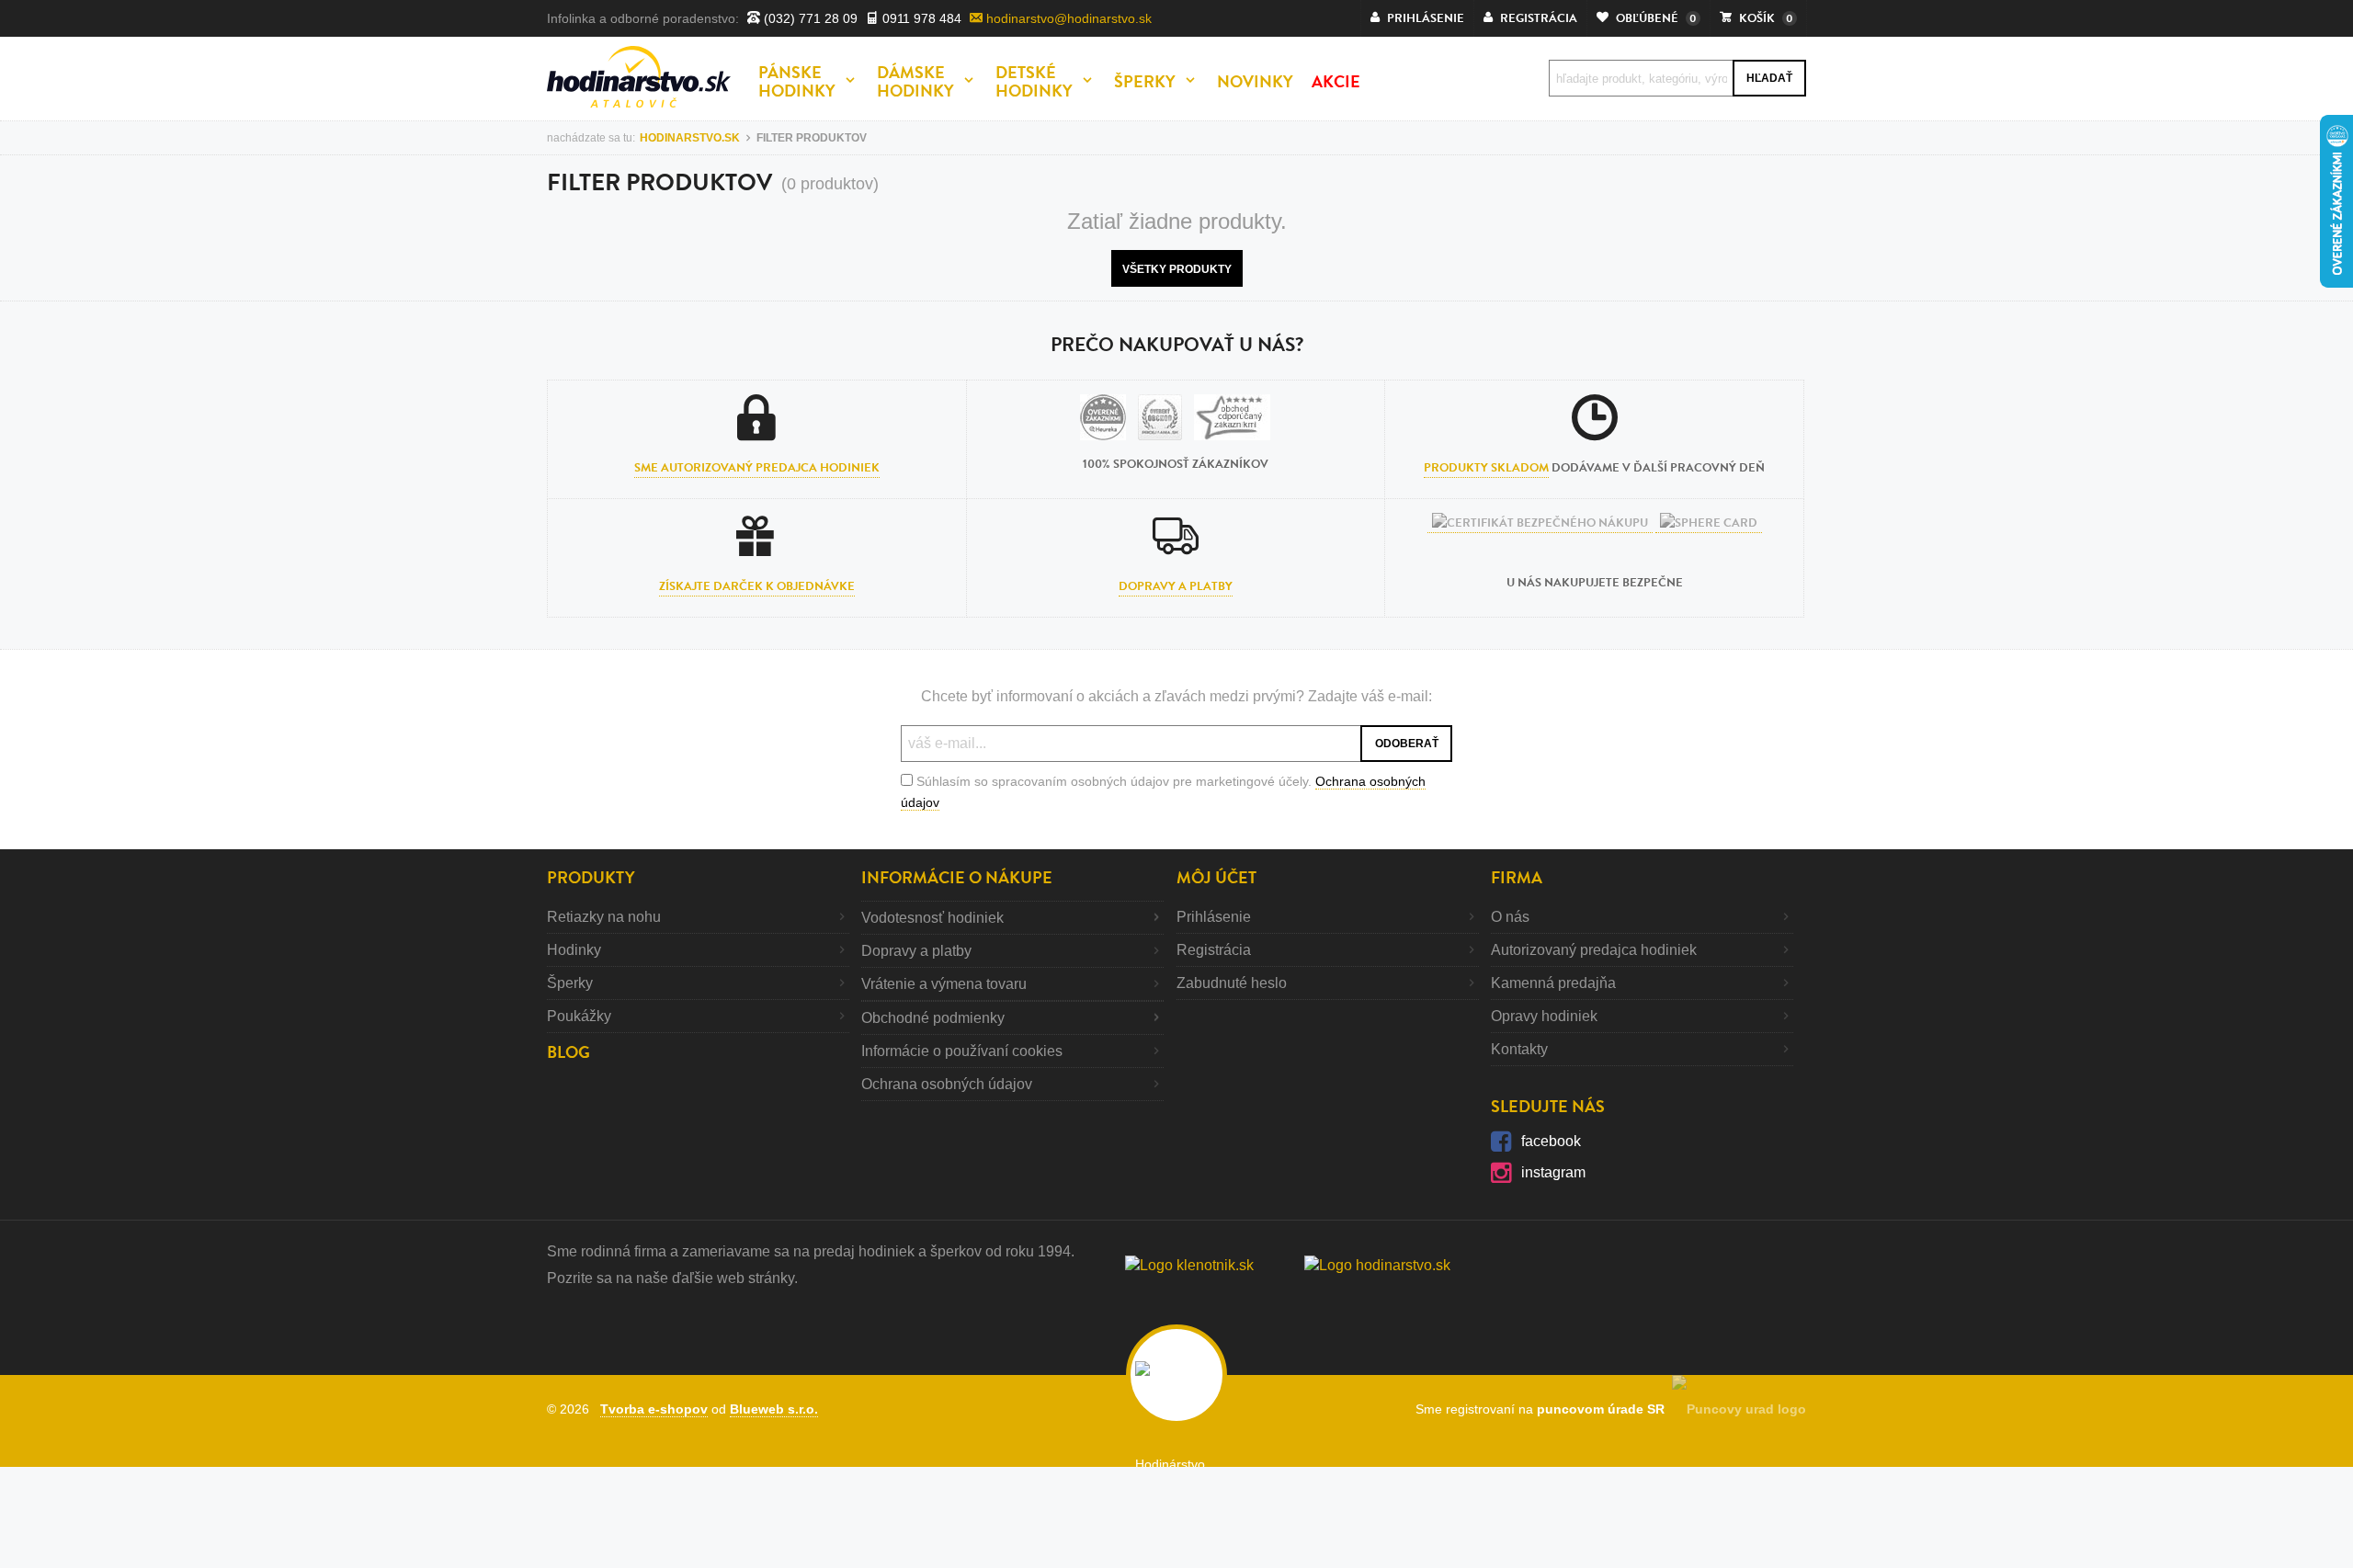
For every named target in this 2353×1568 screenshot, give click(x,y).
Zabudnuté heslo (1232, 983)
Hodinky (574, 950)
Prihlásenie (1214, 917)
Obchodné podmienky (933, 1018)
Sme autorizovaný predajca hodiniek (757, 468)
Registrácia (1214, 950)
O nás (1510, 917)
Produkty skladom (1486, 468)
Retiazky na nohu (604, 917)
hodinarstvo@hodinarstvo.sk (1067, 18)
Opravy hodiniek (1544, 1016)
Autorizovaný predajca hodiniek (1594, 950)
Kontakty (1519, 1049)
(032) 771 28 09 (809, 18)
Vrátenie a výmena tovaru (944, 984)
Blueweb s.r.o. (774, 1409)
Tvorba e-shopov (654, 1409)
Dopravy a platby (1176, 586)
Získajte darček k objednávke (757, 586)
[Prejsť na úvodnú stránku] (639, 77)
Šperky (570, 983)
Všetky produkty (1177, 269)
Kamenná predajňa (1553, 983)
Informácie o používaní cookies (962, 1051)
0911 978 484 (920, 18)
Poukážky (579, 1016)
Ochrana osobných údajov (947, 1084)
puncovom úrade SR (1604, 1409)
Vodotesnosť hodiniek (932, 918)
